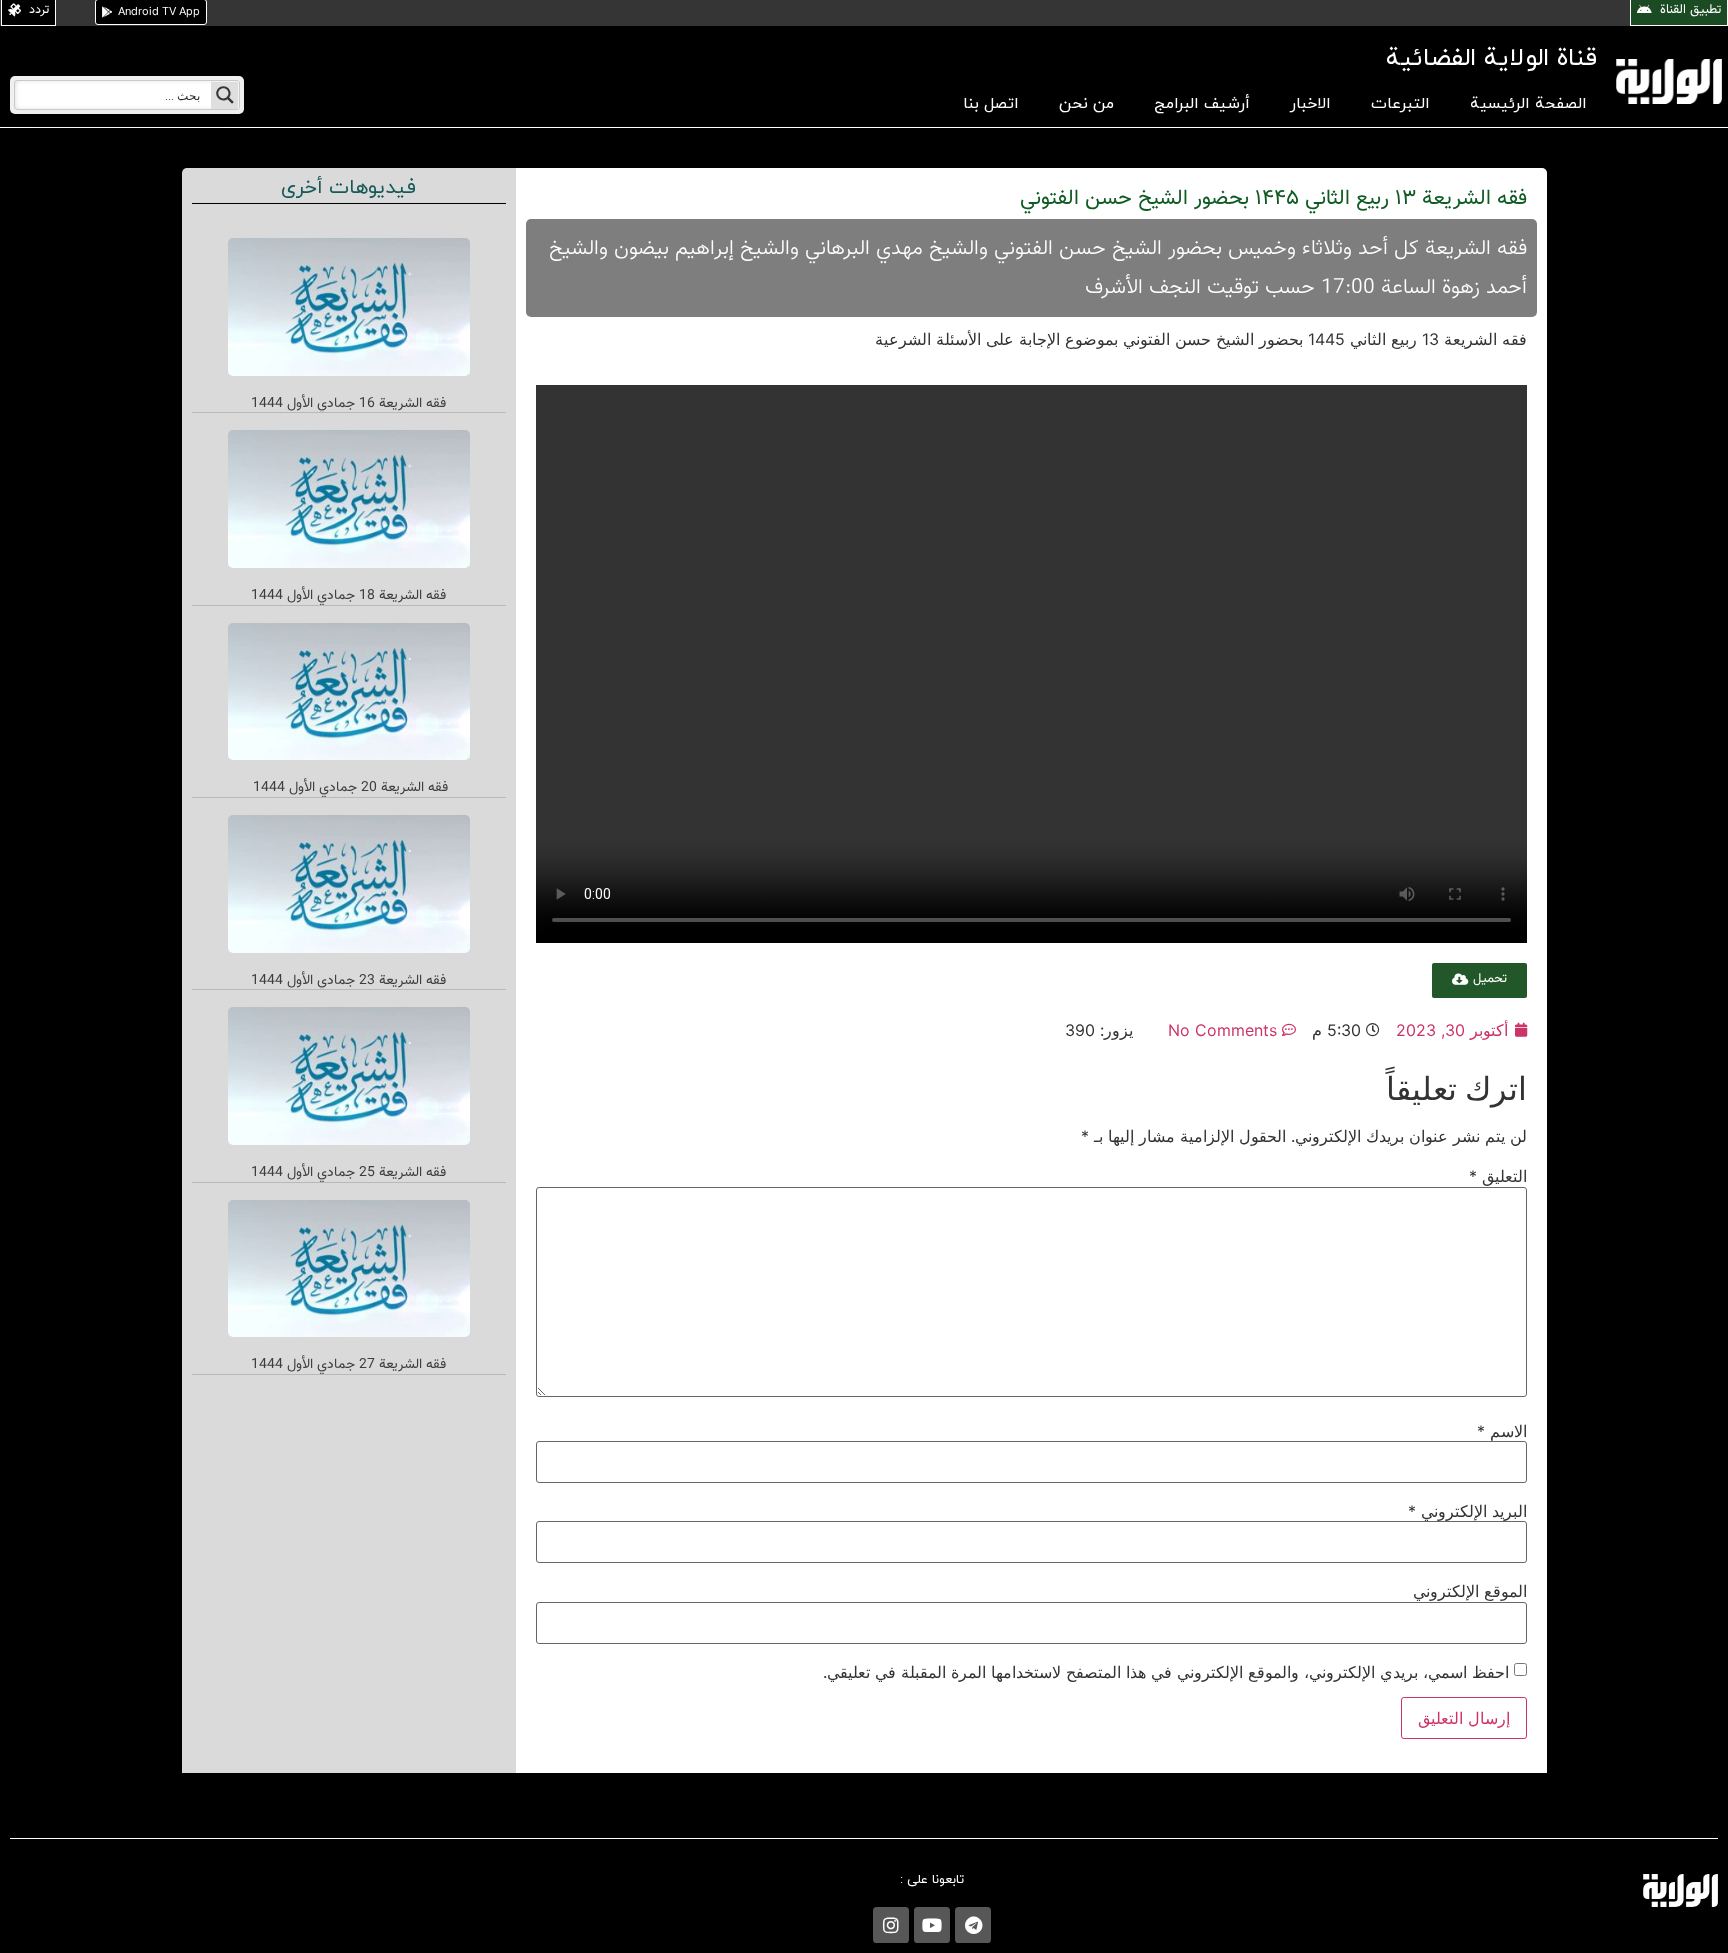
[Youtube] (932, 1925)
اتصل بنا (991, 104)
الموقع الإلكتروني (1470, 1591)
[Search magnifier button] (225, 95)
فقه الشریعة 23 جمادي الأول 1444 (348, 981)
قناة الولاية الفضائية (1491, 58)
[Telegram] (973, 1925)
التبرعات (1400, 104)
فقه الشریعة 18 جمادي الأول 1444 (348, 596)
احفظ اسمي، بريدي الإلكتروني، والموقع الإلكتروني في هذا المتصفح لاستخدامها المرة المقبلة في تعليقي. (1166, 1672)
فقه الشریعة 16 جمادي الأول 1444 (348, 404)
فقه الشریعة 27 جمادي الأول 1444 (348, 1365)
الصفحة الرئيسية (1528, 104)
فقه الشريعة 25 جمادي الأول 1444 (348, 1173)
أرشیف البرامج (1202, 104)
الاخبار (1310, 104)
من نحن (1086, 104)
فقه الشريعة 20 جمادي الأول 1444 (348, 788)
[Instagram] (891, 1925)
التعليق (1498, 1176)
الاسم (1502, 1431)
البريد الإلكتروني (1467, 1511)
